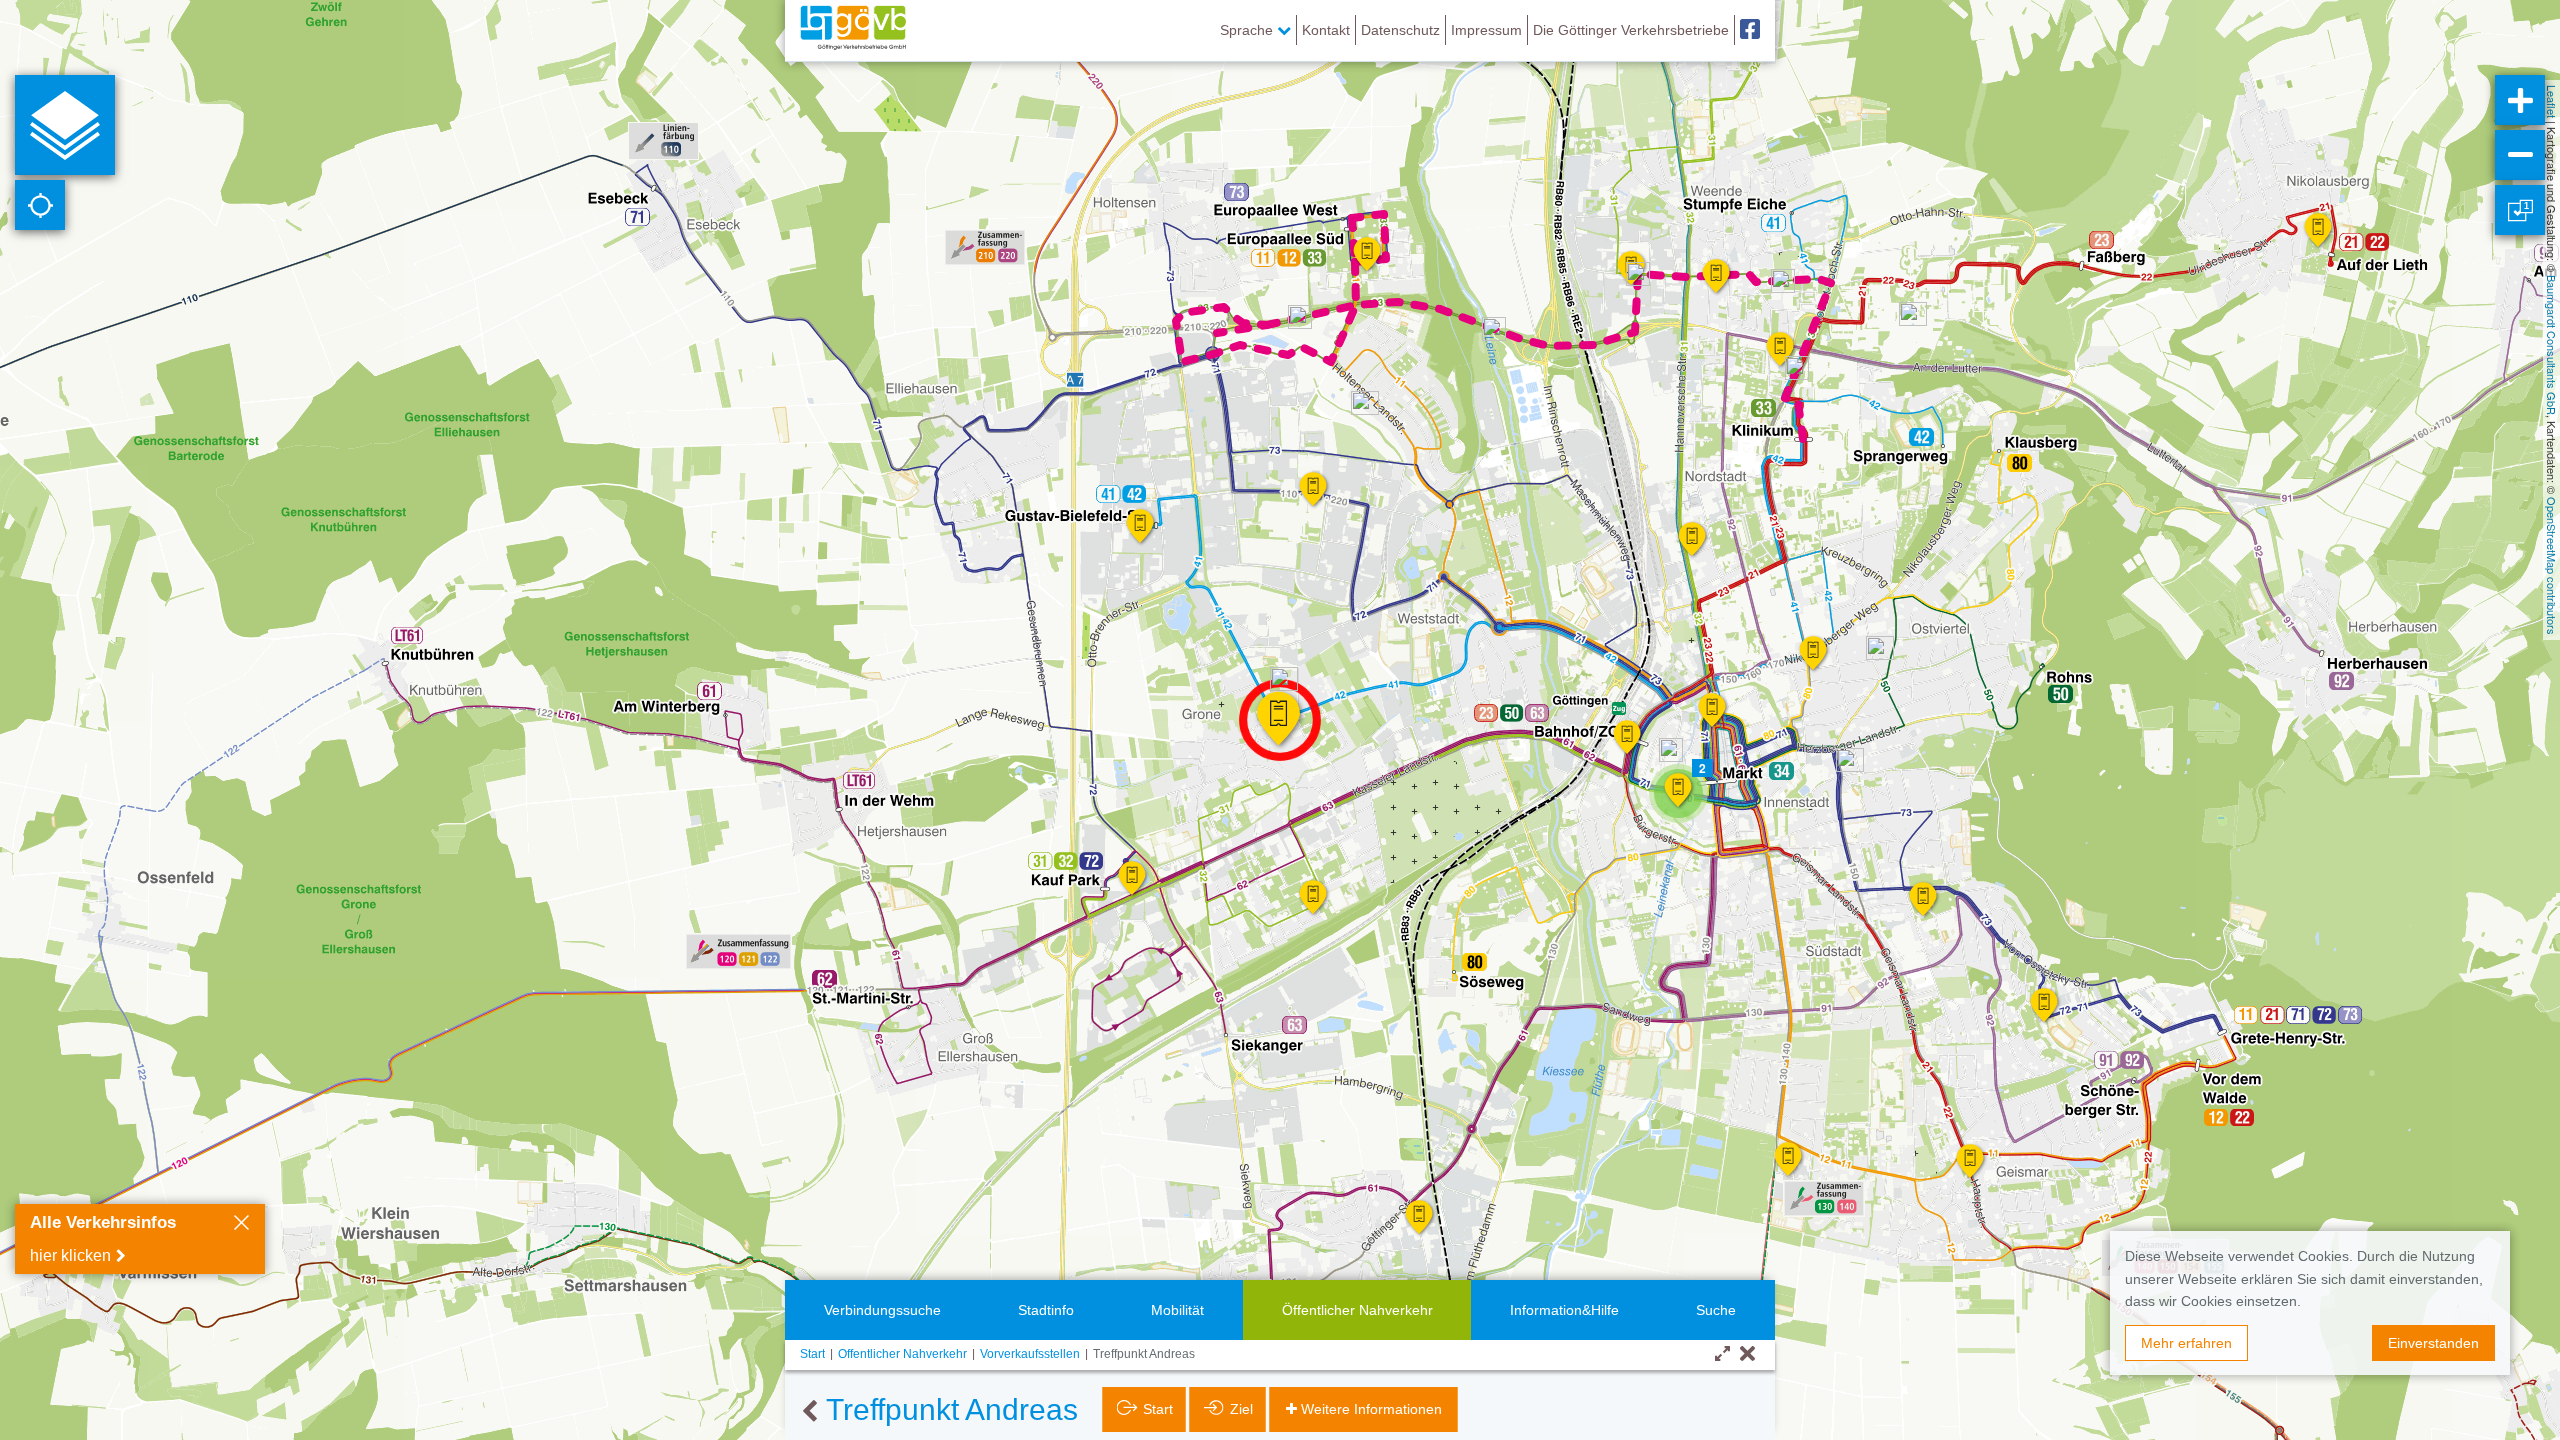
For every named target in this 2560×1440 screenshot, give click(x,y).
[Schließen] (241, 1225)
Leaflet (2552, 101)
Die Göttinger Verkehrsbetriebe (1631, 30)
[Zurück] (809, 1412)
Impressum (1486, 30)
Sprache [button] (1248, 30)
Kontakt (1326, 30)
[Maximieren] (1722, 1354)
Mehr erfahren (2186, 1343)
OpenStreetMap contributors (2552, 566)
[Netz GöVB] (853, 30)
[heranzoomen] (2520, 100)
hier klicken (70, 1255)
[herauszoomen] (2520, 155)
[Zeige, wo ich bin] (40, 205)
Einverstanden (2433, 1343)
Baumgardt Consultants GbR (2552, 345)
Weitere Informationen (1371, 1409)
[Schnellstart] (65, 125)
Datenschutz (1400, 30)
